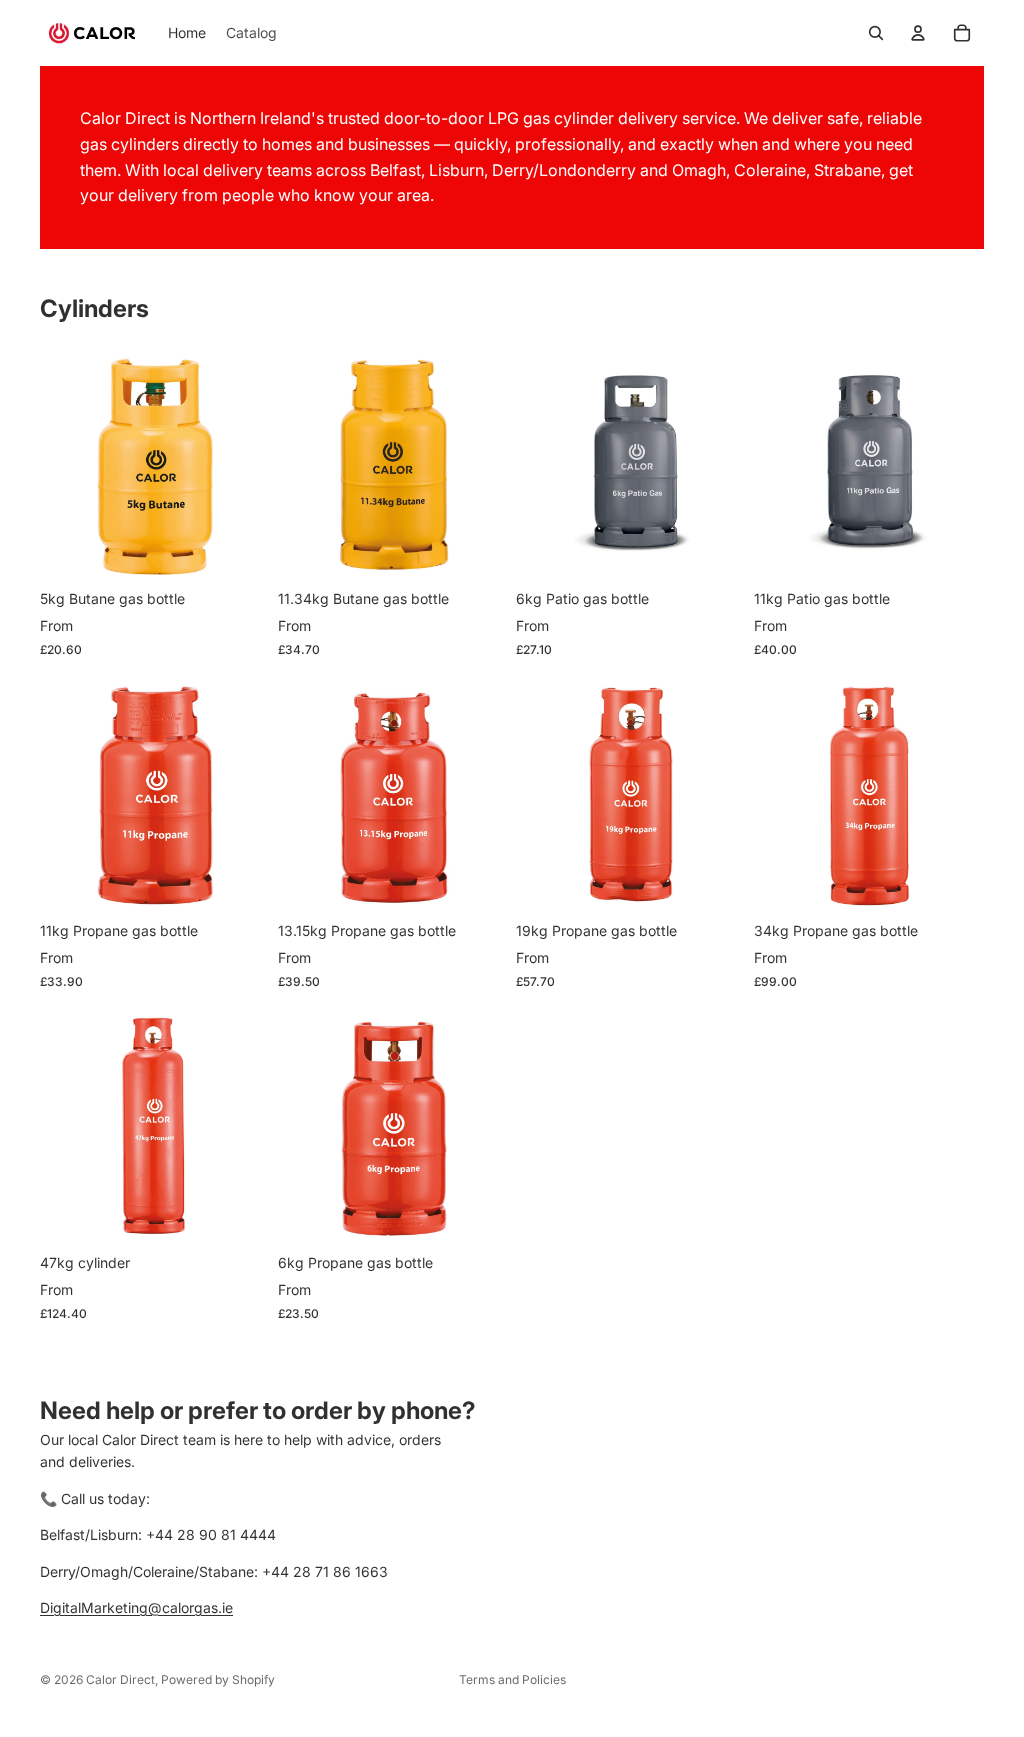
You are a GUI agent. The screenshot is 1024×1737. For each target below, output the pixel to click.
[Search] (876, 33)
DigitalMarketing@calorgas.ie (136, 1607)
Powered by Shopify (218, 1679)
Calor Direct (120, 1679)
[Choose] (239, 548)
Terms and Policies (512, 1679)
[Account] (918, 33)
